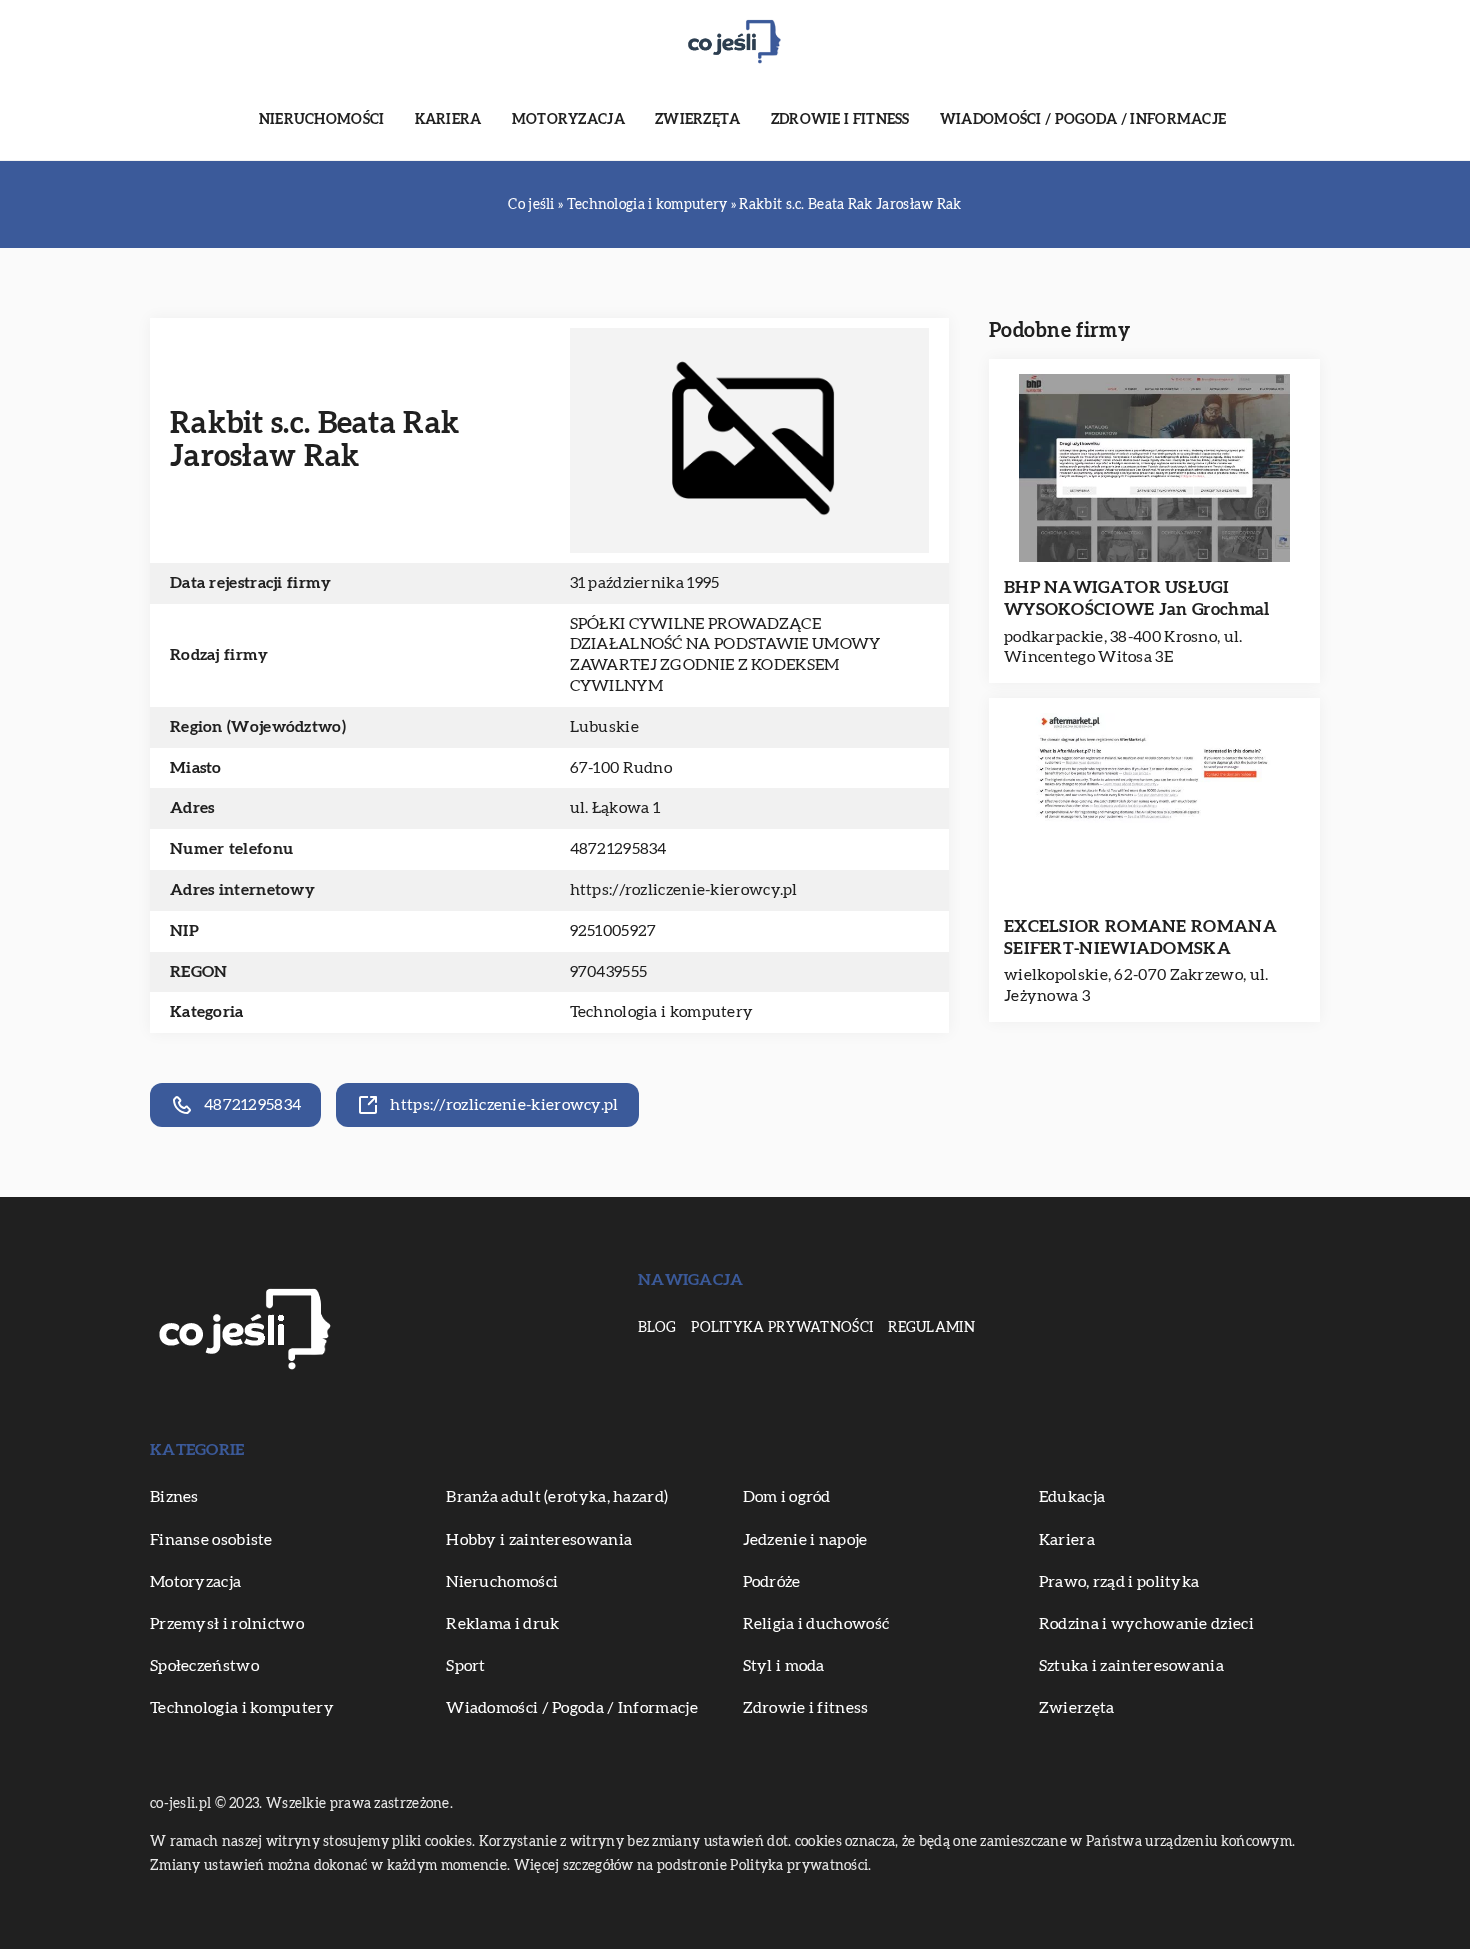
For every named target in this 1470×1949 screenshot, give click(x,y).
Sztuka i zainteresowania (1131, 1666)
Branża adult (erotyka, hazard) (557, 1497)
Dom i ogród (787, 1497)
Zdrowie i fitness (840, 120)
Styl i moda (784, 1666)
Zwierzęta (698, 120)
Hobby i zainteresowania (539, 1540)
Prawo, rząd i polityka (1119, 1582)
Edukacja (1072, 1497)
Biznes (174, 1497)
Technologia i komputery (662, 1012)
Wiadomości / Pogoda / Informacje (1083, 120)
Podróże (772, 1582)
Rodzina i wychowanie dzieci (1146, 1624)
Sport (466, 1666)
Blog (657, 1328)
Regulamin (931, 1328)
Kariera (448, 120)
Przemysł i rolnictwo (227, 1624)
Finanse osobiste (211, 1540)
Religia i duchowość (816, 1624)
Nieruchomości (322, 120)
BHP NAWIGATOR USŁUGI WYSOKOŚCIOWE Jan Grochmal (1137, 598)
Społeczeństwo (204, 1666)
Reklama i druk (502, 1624)
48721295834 (618, 849)
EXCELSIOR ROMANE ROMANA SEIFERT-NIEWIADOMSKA (1140, 937)
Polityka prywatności (782, 1328)
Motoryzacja (568, 120)
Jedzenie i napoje (805, 1540)
